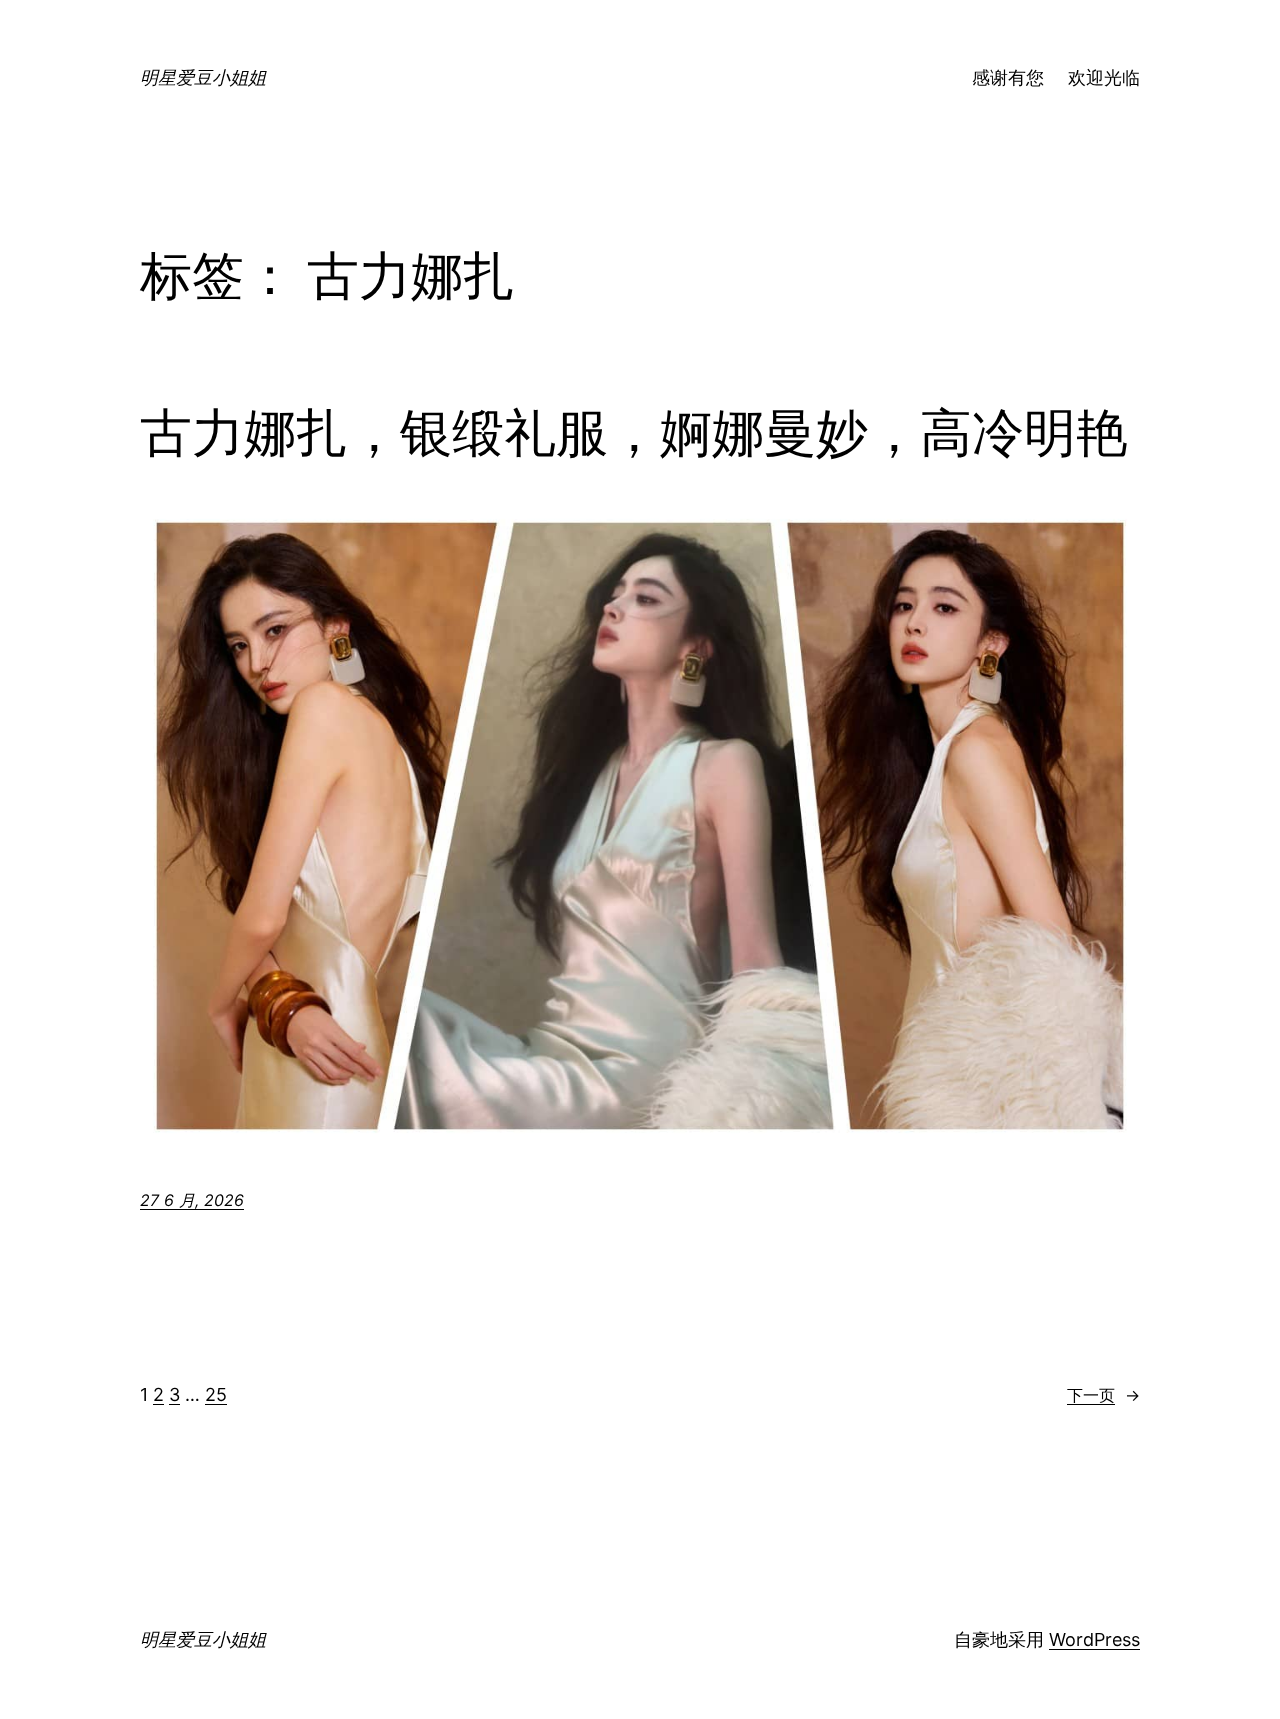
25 (216, 1394)
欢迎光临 (1104, 77)
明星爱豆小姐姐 (203, 77)
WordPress (1094, 1639)
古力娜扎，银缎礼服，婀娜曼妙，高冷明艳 (634, 433)
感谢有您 (1008, 77)
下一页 (1103, 1395)
